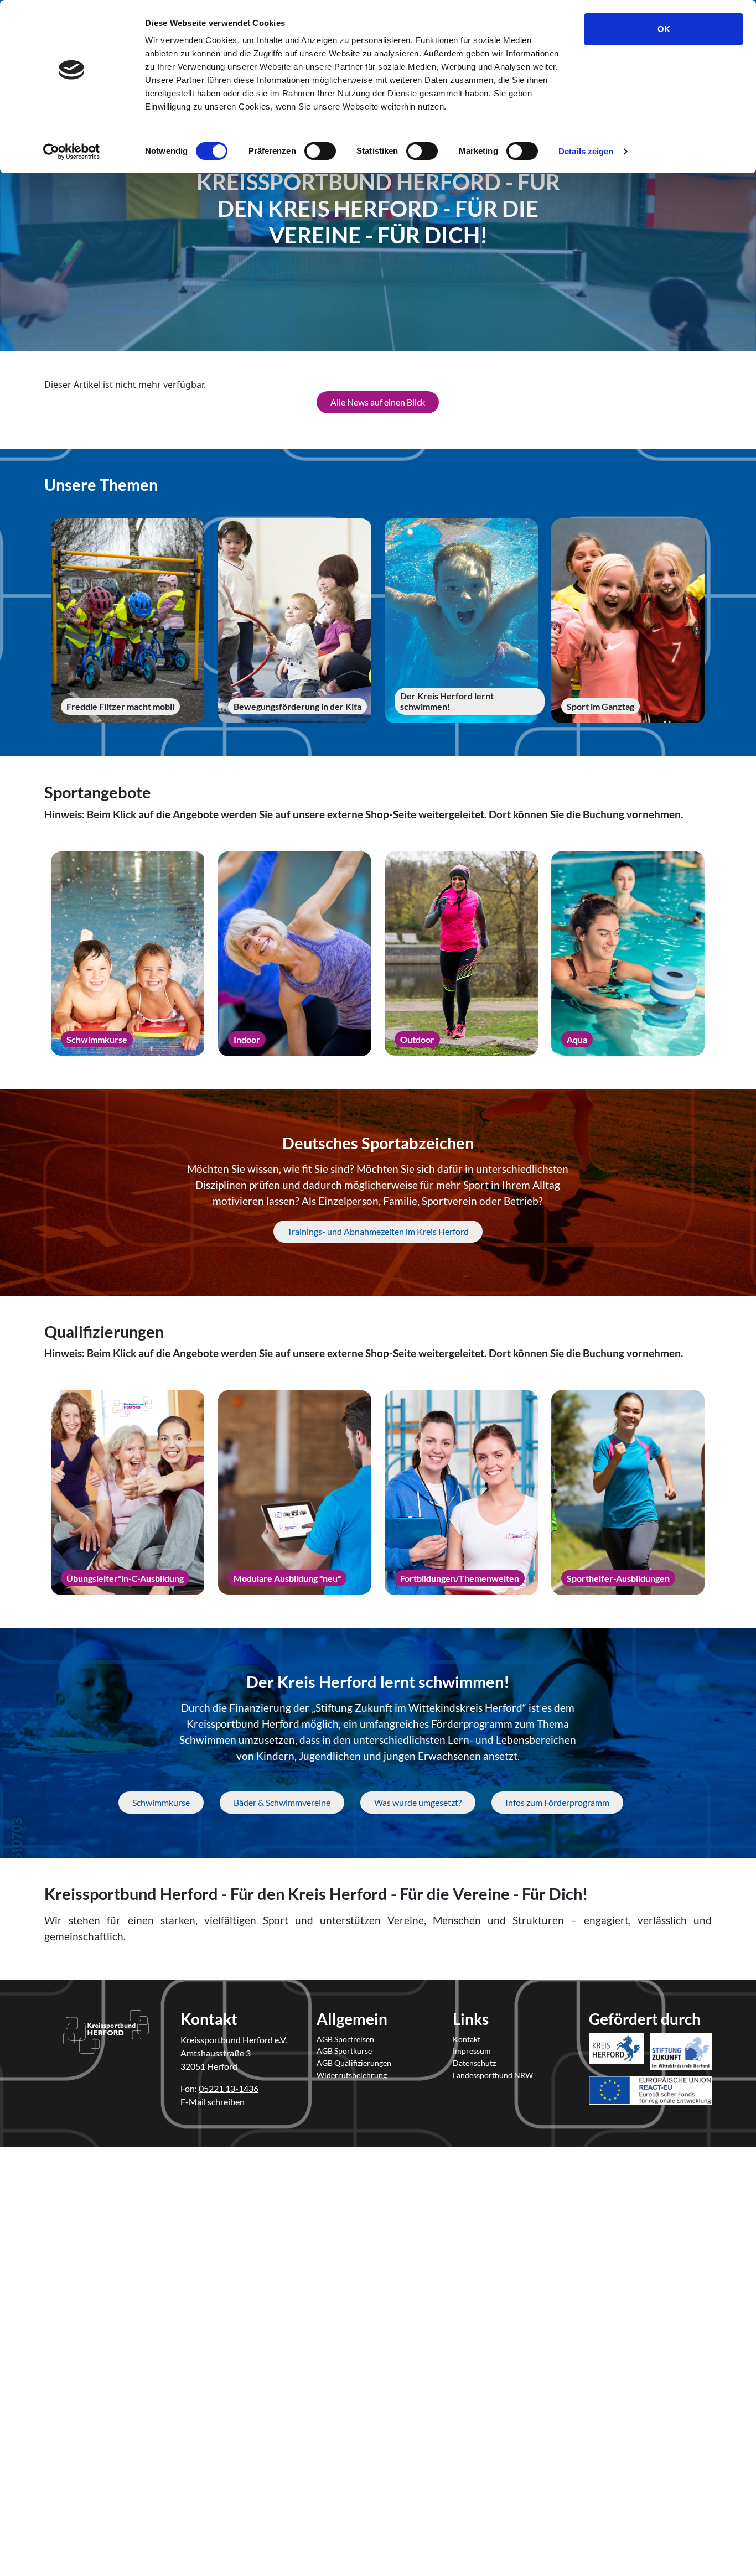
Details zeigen (586, 151)
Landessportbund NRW (493, 2075)
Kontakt (467, 2039)
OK (664, 29)
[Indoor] (295, 954)
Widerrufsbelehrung (352, 2075)
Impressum (472, 2051)
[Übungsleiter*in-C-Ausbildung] (128, 1493)
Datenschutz (474, 2063)
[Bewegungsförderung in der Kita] (295, 621)
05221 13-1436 (229, 2088)
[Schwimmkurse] (128, 954)
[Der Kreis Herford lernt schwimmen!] (461, 621)
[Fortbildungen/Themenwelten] (461, 1493)
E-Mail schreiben (213, 2102)
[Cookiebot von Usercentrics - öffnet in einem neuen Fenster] (72, 152)
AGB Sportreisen (345, 2039)
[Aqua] (628, 954)
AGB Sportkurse (344, 2051)
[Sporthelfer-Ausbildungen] (628, 1493)
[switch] (320, 151)
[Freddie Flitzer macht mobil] (128, 621)
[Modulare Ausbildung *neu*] (295, 1493)
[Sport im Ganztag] (628, 621)
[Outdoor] (461, 954)
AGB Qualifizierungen (354, 2063)
